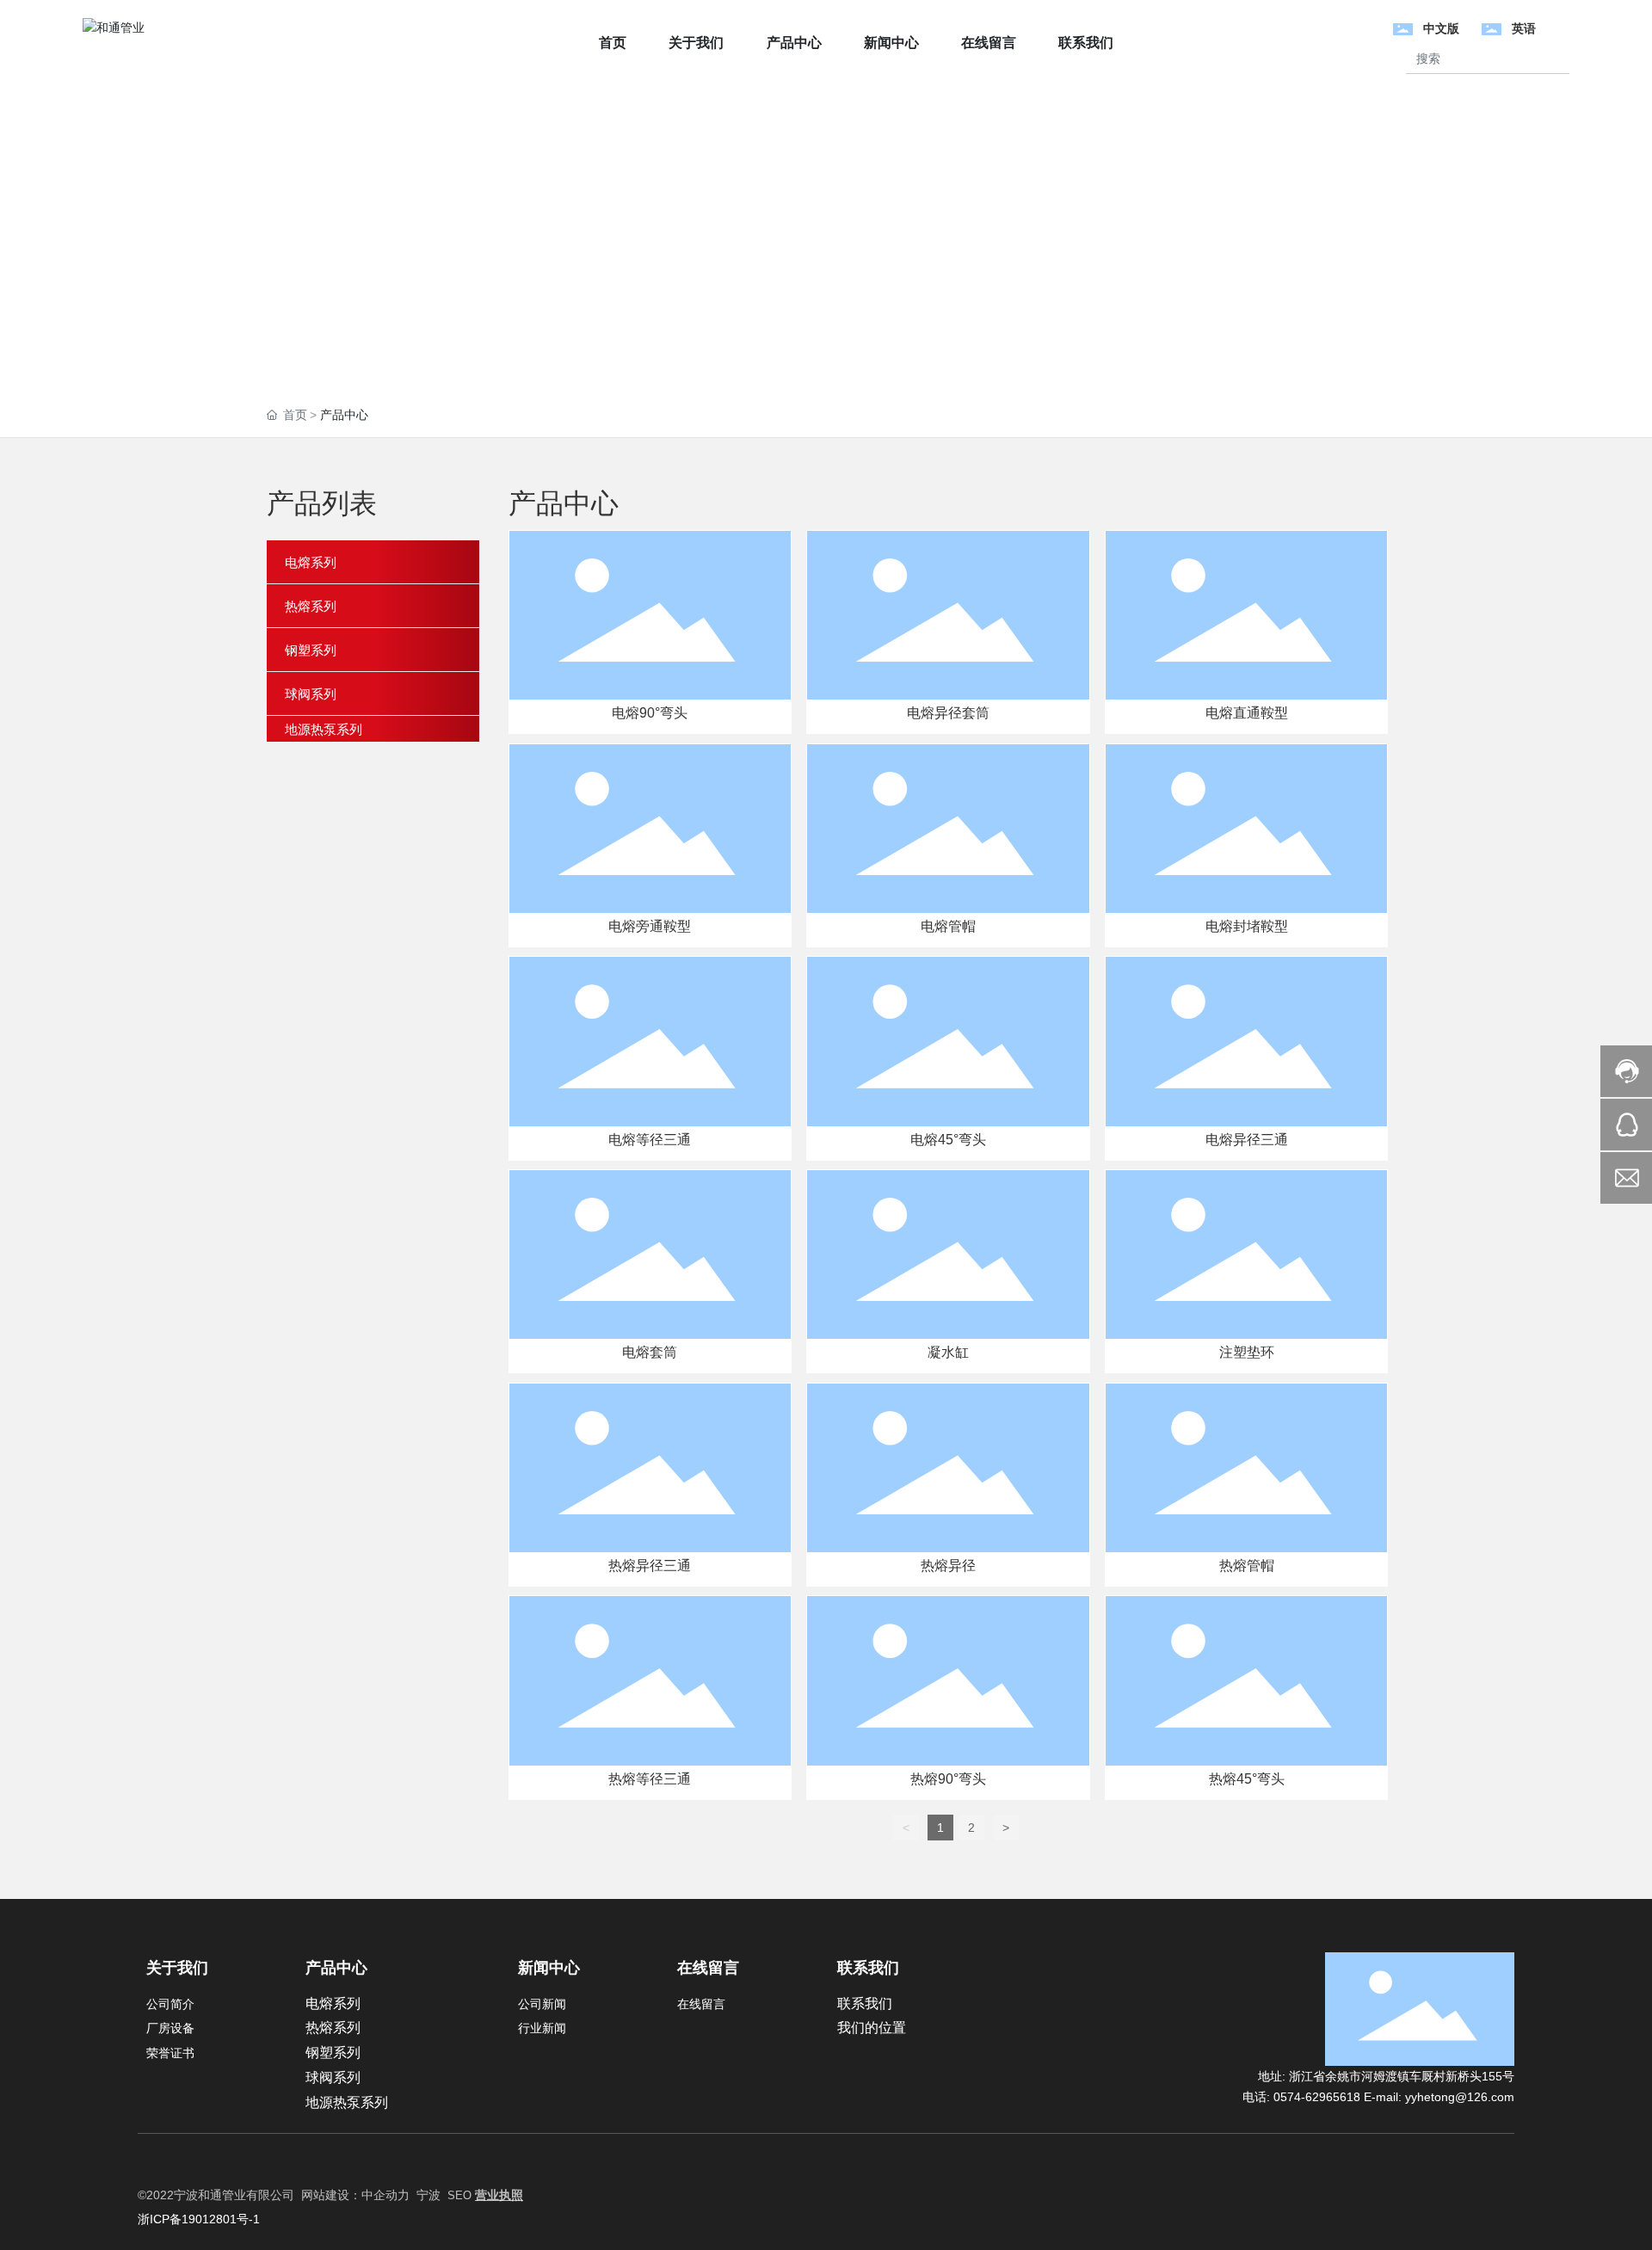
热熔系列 (333, 2028)
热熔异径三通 (650, 1566)
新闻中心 (549, 1968)
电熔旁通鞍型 (650, 926)
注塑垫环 (1247, 1352)
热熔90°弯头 (948, 1779)
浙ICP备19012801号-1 (199, 2219)
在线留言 (708, 1968)
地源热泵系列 (347, 2102)
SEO (461, 2195)
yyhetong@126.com (1460, 2097)
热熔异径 (948, 1566)
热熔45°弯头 (1247, 1779)
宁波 (428, 2195)
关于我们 (177, 1968)
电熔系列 (333, 2003)
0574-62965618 (1319, 2097)
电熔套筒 (650, 1352)
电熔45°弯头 (948, 1140)
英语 (1524, 28)
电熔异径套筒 (948, 713)
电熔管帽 (948, 926)
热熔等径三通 (650, 1779)
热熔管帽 (1247, 1566)
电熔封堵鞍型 (1247, 926)
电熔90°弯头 (650, 713)
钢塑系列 (333, 2053)
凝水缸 (948, 1352)
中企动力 (385, 2195)
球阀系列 (333, 2077)
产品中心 (336, 1968)
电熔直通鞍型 (1247, 713)
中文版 (1441, 28)
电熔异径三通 (1247, 1140)
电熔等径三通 (650, 1140)
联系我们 (868, 1968)
